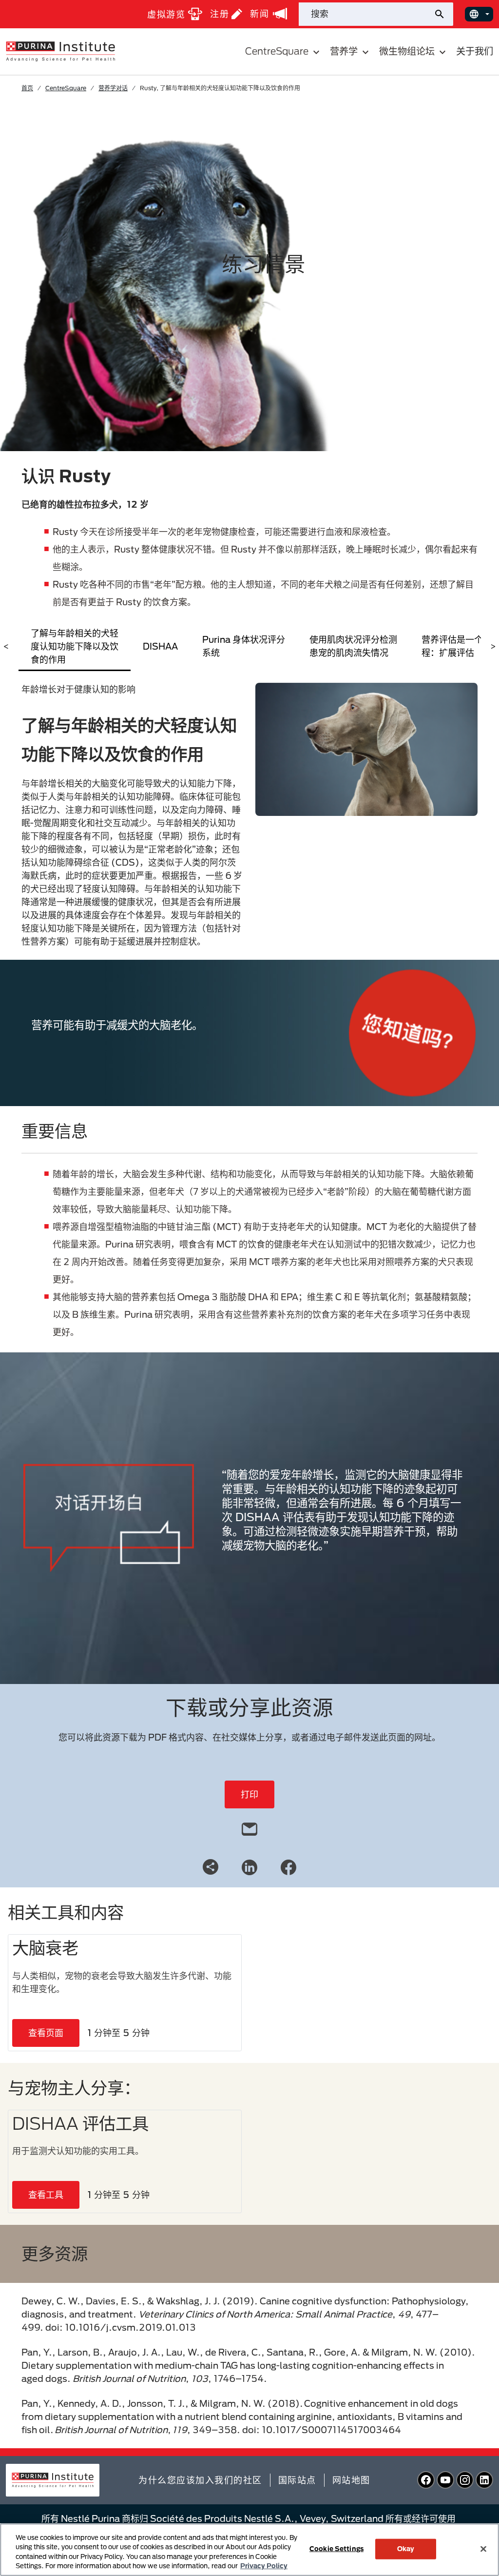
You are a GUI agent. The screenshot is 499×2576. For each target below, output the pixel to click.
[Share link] (211, 1867)
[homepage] (60, 51)
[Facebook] (288, 1866)
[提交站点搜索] (443, 14)
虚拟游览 (166, 14)
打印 (249, 1794)
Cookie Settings (336, 2549)
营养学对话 (113, 88)
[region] (249, 2550)
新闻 (259, 14)
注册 (220, 14)
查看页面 (46, 2033)
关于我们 (475, 51)
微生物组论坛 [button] (407, 51)
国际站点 (297, 2480)
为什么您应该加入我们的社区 (200, 2480)
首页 (27, 88)
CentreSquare (66, 88)
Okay (406, 2549)
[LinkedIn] (249, 1866)
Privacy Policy (264, 2566)
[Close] (483, 2549)
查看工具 (46, 2195)
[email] (249, 1827)
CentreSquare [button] (277, 51)
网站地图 (351, 2480)
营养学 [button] (344, 51)
